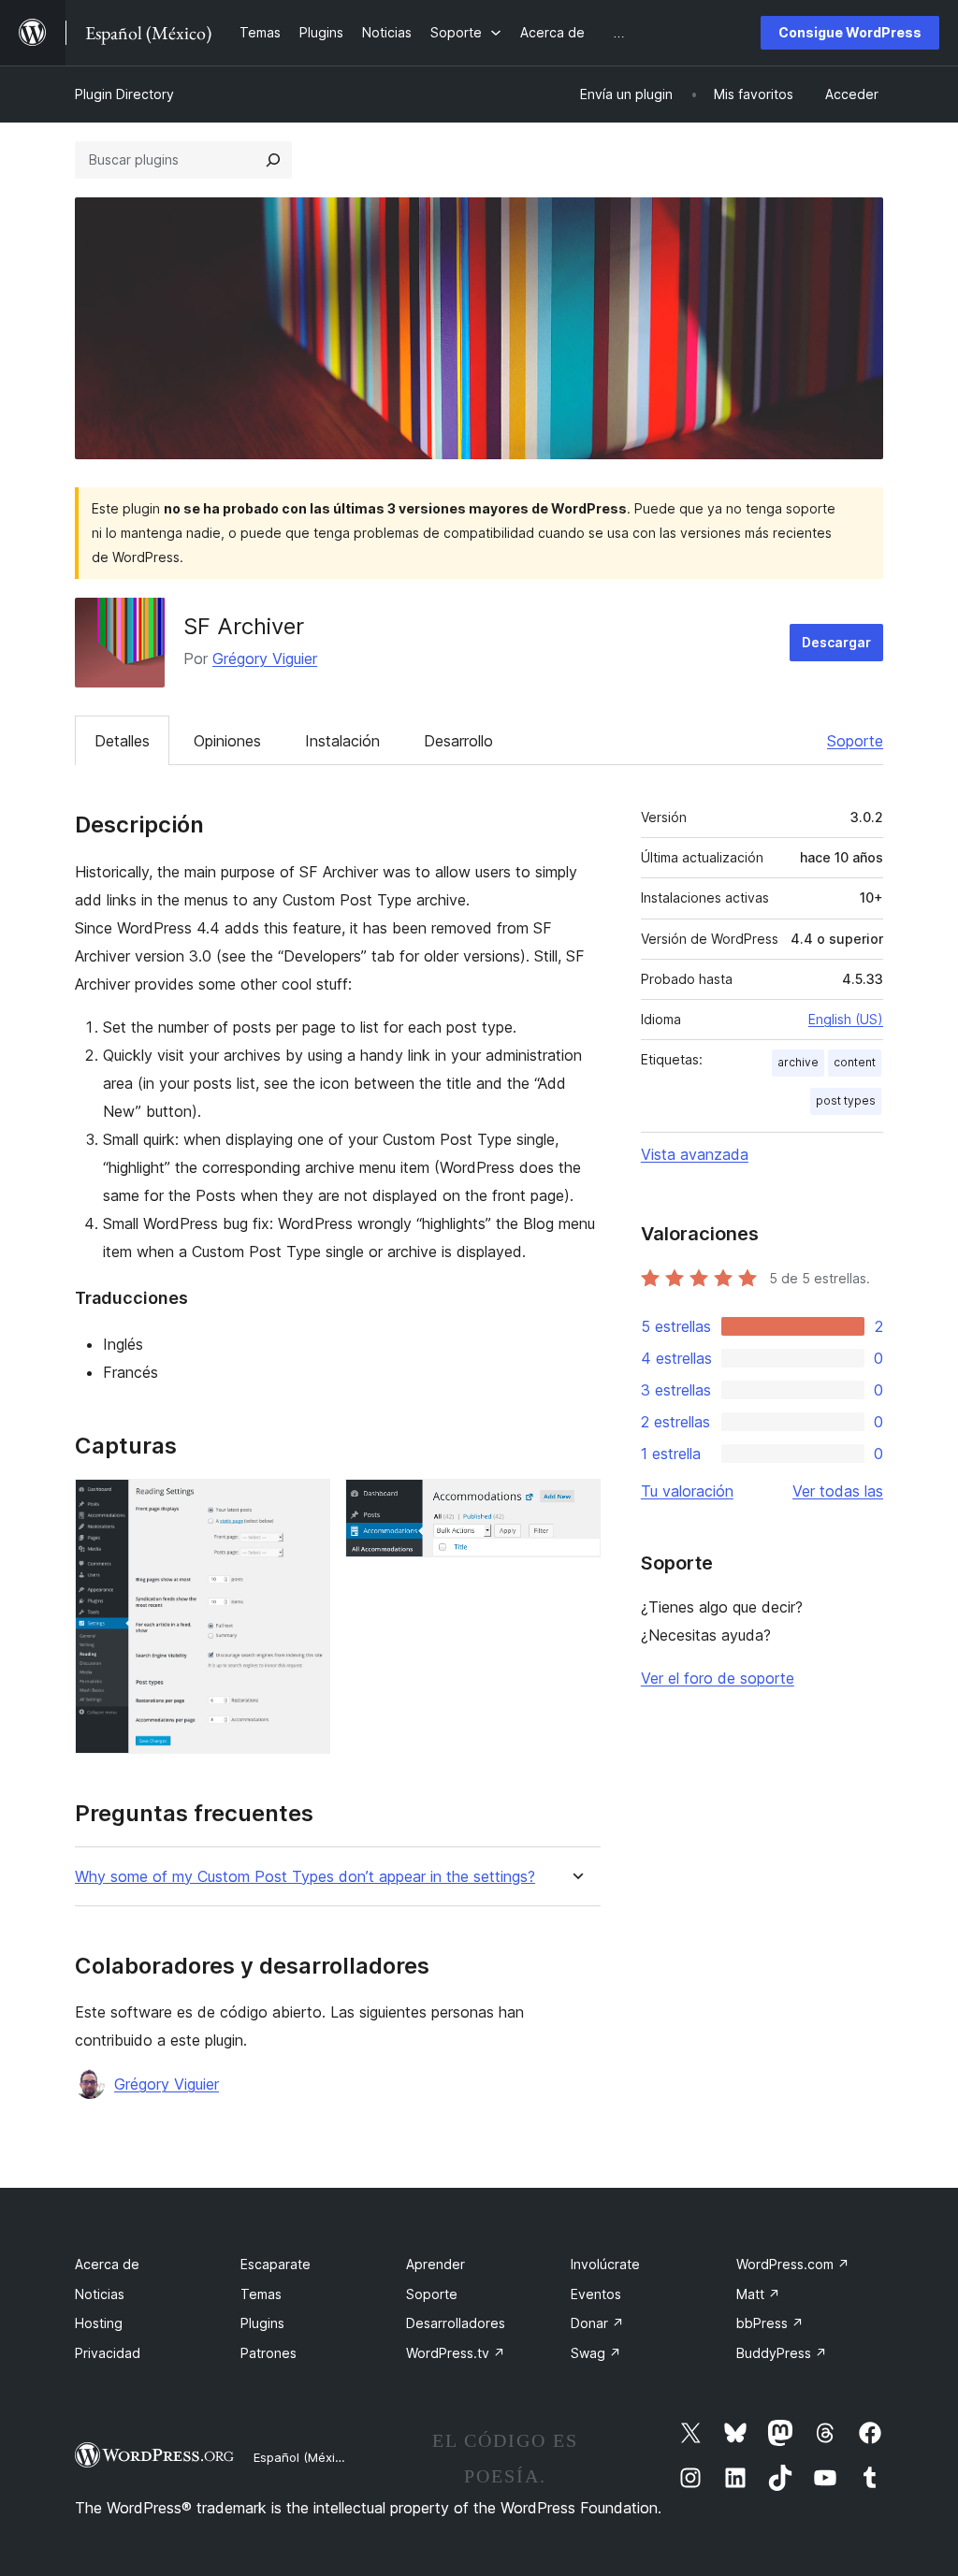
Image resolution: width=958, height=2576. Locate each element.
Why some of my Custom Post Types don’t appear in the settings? (305, 1877)
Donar (597, 2323)
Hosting (99, 2323)
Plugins (262, 2323)
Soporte (855, 741)
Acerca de (107, 2264)
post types (846, 1100)
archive (798, 1062)
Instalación (342, 741)
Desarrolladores (456, 2323)
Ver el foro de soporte (718, 1678)
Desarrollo (458, 741)
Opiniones (227, 741)
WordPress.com (793, 2264)
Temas (261, 2294)
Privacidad (108, 2353)
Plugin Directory (124, 94)
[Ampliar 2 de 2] (575, 1504)
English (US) (846, 1019)
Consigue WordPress (850, 32)
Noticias (100, 2294)
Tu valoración (687, 1491)
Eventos (596, 2294)
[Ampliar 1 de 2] (305, 1504)
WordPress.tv (456, 2353)
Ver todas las (838, 1491)
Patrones (269, 2353)
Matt (758, 2294)
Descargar (836, 642)
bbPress (770, 2323)
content (855, 1062)
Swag (596, 2353)
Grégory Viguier (265, 658)
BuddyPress (782, 2353)
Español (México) (303, 2457)
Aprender (435, 2264)
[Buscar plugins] (273, 160)
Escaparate (276, 2264)
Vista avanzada (695, 1154)
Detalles (122, 741)
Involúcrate (605, 2264)
